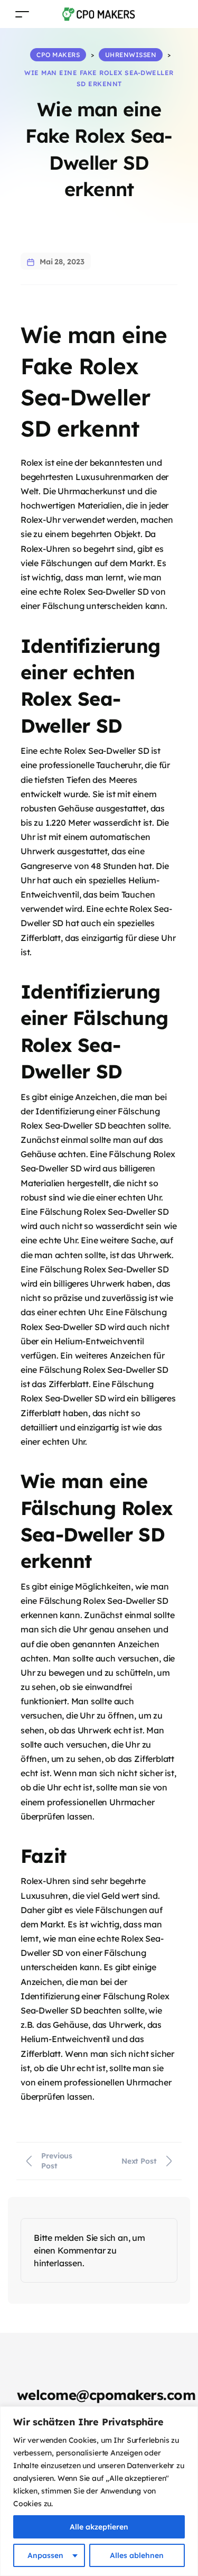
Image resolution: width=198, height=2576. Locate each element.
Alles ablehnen (137, 2555)
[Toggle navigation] (22, 14)
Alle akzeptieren (99, 2527)
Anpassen (45, 2555)
